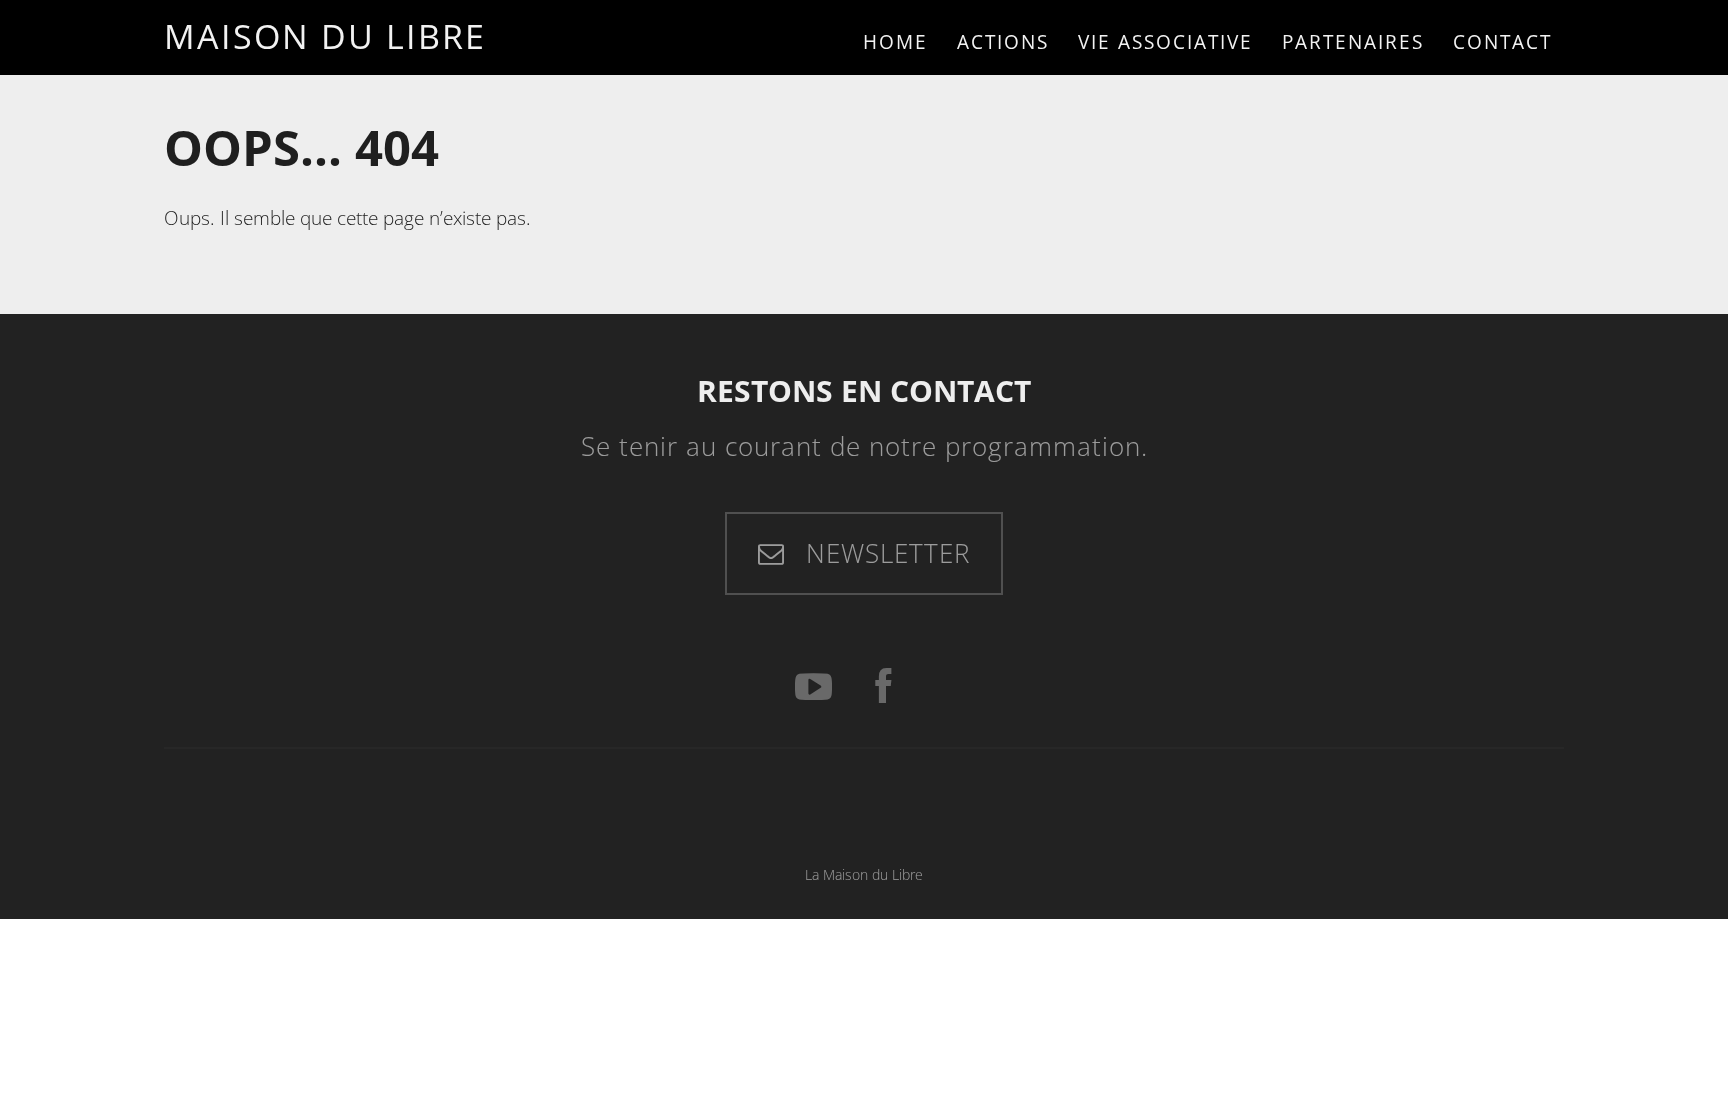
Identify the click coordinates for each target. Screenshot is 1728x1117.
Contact (1502, 41)
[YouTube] (813, 687)
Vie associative (1165, 41)
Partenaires (1353, 41)
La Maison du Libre (864, 874)
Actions (1003, 41)
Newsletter (884, 553)
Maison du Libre (325, 36)
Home (895, 41)
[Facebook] (883, 687)
